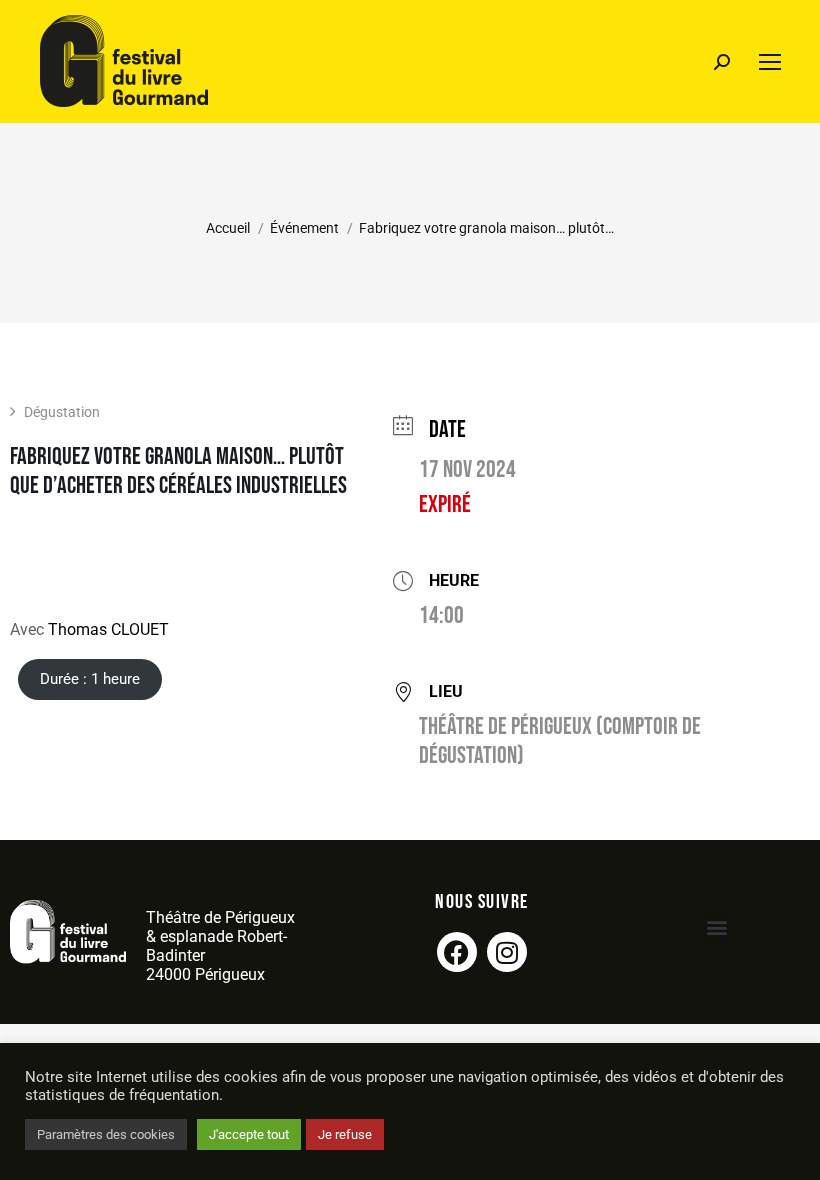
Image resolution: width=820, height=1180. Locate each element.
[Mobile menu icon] (770, 62)
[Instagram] (507, 952)
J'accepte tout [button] (249, 1134)
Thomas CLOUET (108, 629)
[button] (717, 927)
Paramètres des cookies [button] (106, 1134)
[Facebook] (457, 952)
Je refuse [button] (345, 1134)
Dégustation (62, 412)
